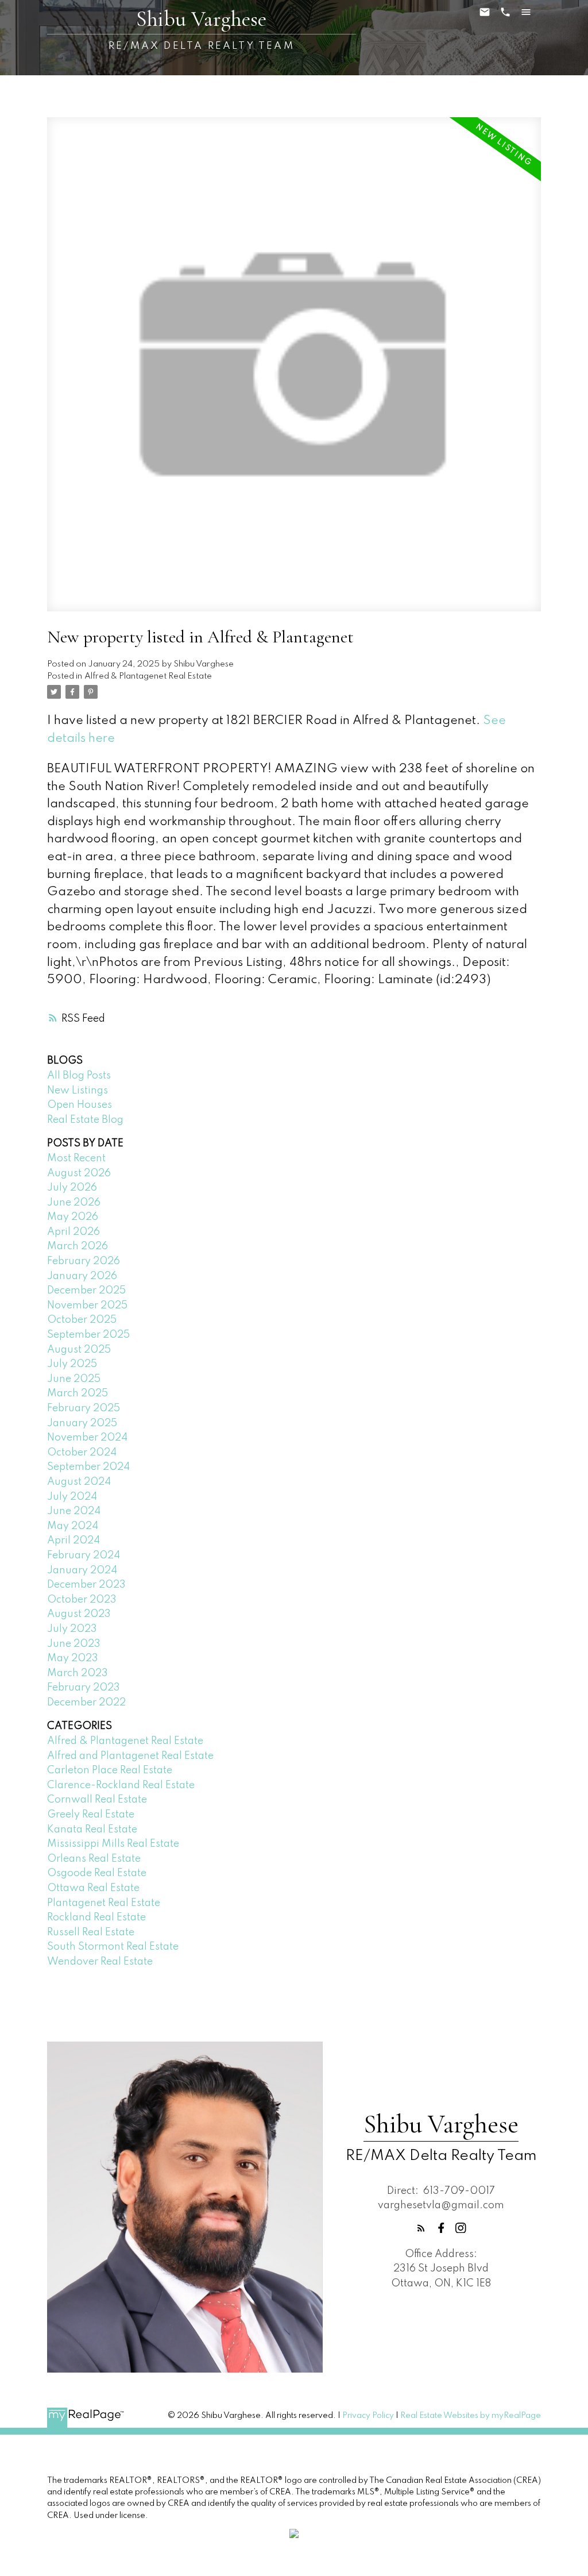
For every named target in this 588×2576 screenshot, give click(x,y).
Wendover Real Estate (100, 1962)
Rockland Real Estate (96, 1917)
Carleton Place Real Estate (110, 1770)
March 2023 (78, 1673)
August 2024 (79, 1482)
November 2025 (87, 1306)
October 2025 (82, 1320)
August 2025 (79, 1350)
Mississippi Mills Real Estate (113, 1844)
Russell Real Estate (91, 1932)
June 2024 (74, 1511)
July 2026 (72, 1188)
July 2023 (72, 1629)
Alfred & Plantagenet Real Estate (148, 676)
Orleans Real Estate (94, 1859)
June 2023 (74, 1644)
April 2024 (73, 1541)
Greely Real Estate (91, 1815)
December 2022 (86, 1703)
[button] (421, 2228)
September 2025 (88, 1335)
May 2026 (73, 1217)
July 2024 (72, 1497)
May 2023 (73, 1658)
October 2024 (82, 1453)
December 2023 (86, 1585)
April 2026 (73, 1232)
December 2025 (86, 1291)
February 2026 (84, 1261)
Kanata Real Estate (92, 1830)
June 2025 (74, 1379)
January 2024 (82, 1570)
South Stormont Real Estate (113, 1947)
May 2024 (73, 1526)
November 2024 (87, 1438)
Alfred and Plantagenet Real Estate (130, 1756)
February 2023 (84, 1688)
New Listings (78, 1091)
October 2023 (82, 1600)
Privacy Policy (368, 2416)
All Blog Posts (79, 1076)
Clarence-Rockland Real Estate (121, 1785)
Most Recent (76, 1158)
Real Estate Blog (85, 1120)
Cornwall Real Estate (97, 1800)
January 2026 (82, 1276)
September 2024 (88, 1467)
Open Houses (80, 1105)
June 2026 (74, 1203)
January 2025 (82, 1423)
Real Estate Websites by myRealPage (471, 2416)
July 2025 (72, 1364)
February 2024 (84, 1555)
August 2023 (79, 1614)
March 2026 (78, 1246)
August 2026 (79, 1173)
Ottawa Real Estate (93, 1888)
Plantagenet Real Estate (104, 1903)
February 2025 (84, 1408)
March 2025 (78, 1393)
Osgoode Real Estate (97, 1873)
